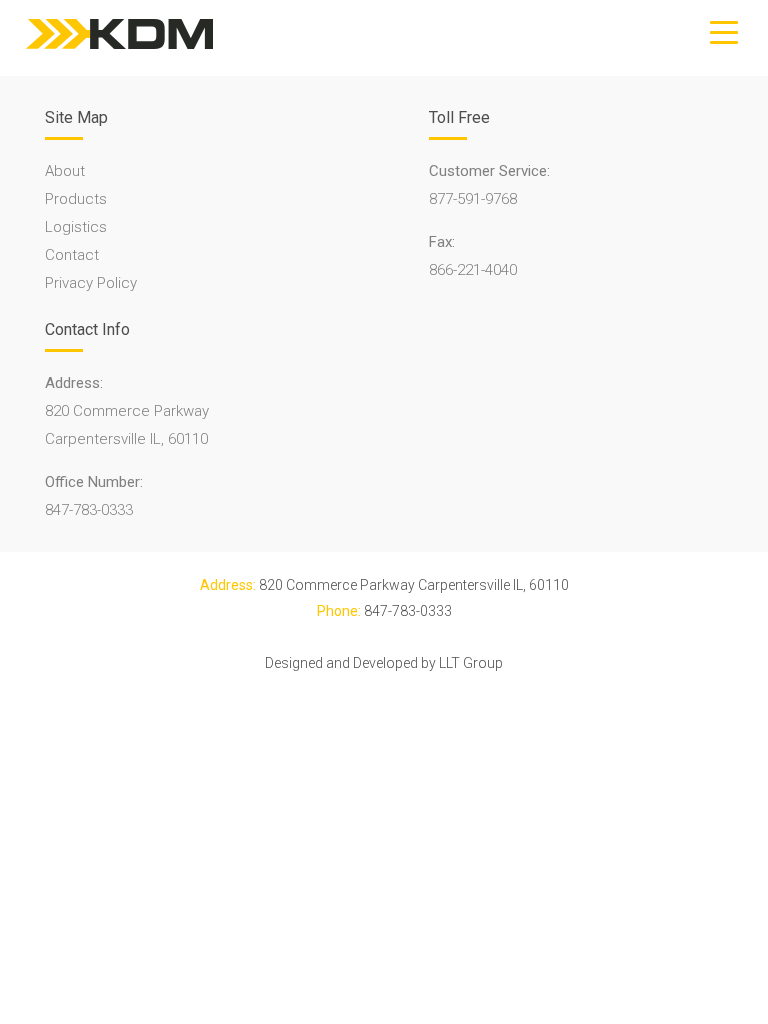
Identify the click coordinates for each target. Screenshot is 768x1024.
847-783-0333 (89, 510)
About (65, 171)
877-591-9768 (473, 199)
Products (76, 199)
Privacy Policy (91, 283)
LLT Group (471, 663)
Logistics (76, 227)
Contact (72, 255)
